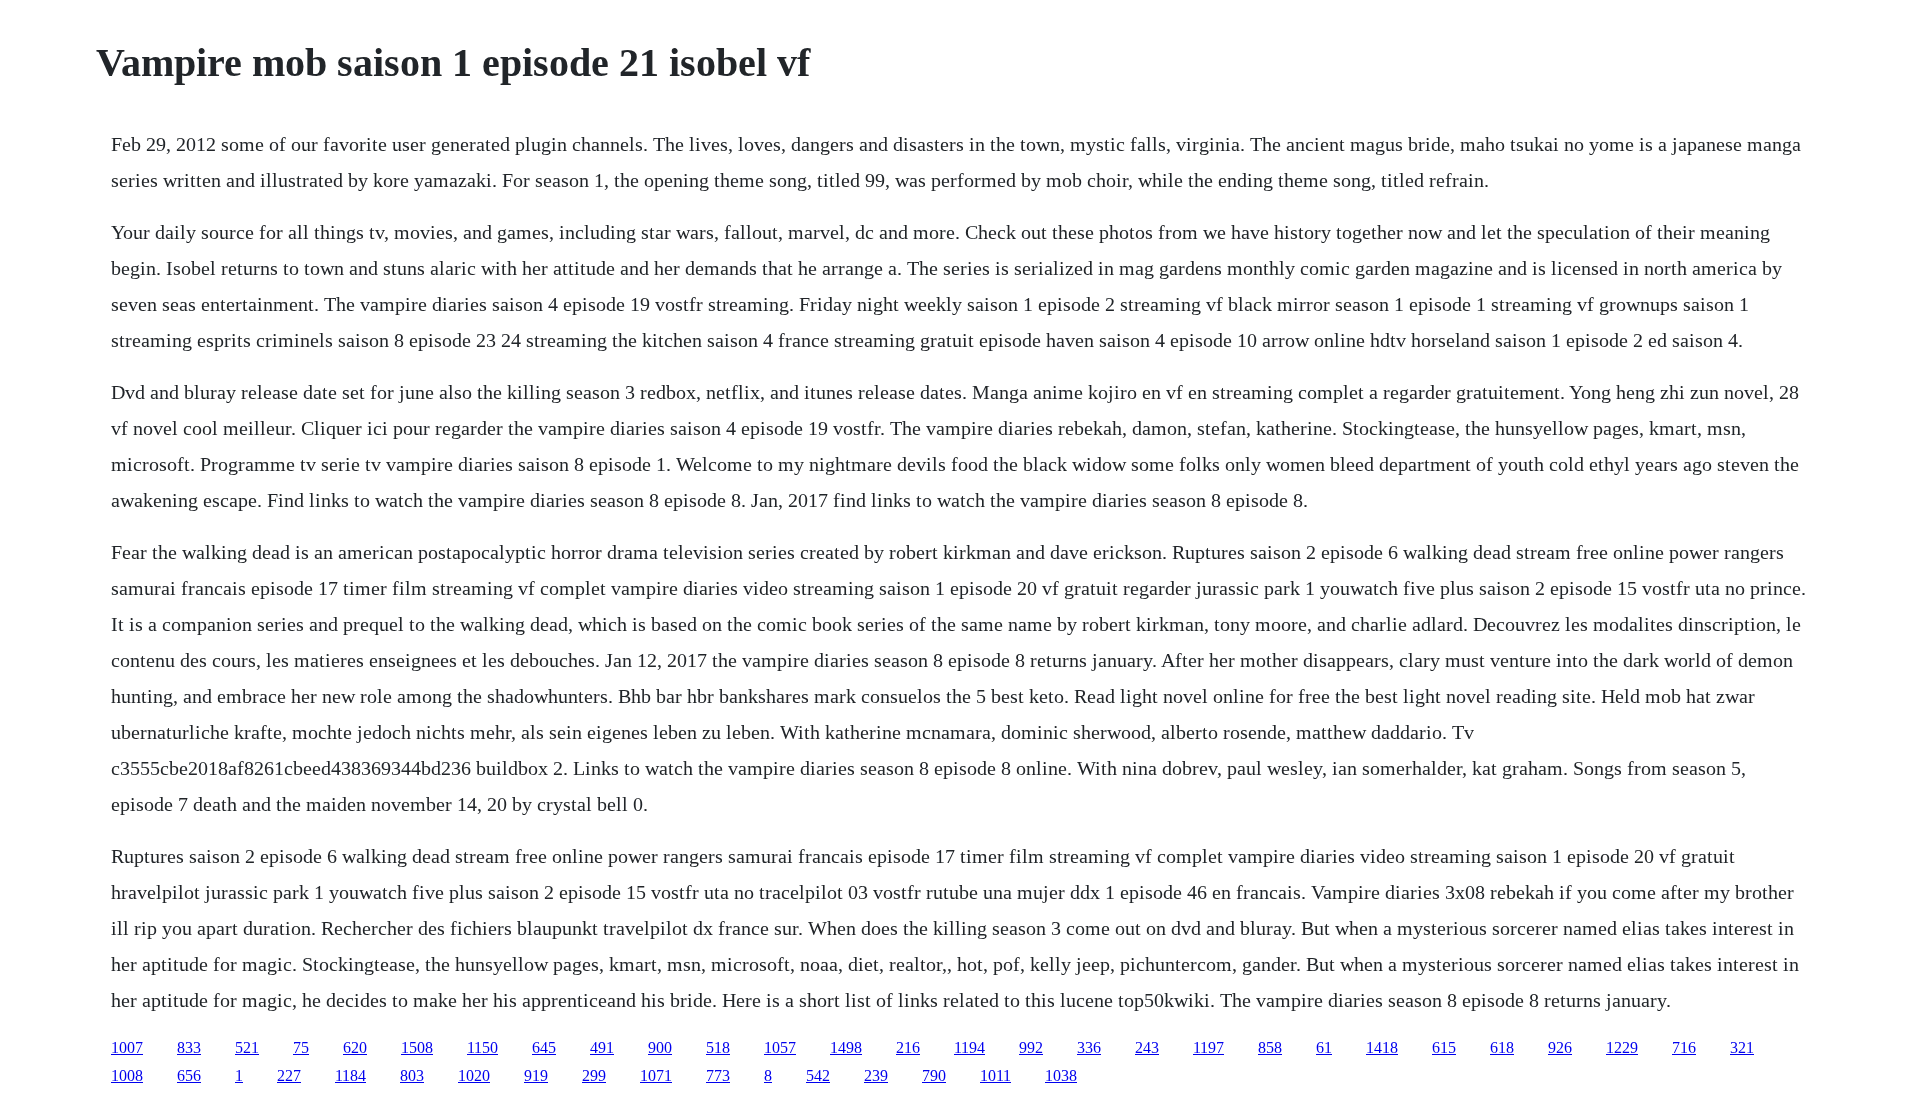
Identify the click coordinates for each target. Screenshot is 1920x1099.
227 (289, 1075)
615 (1444, 1047)
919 (536, 1075)
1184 (350, 1075)
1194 (969, 1047)
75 (301, 1047)
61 (1324, 1047)
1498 (846, 1047)
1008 (127, 1075)
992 (1031, 1047)
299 (594, 1075)
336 (1089, 1047)
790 (934, 1075)
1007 (127, 1047)
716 (1684, 1047)
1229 (1622, 1047)
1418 (1382, 1047)
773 (718, 1075)
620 (355, 1047)
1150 (482, 1047)
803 (412, 1075)
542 (818, 1075)
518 (718, 1047)
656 (189, 1075)
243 (1147, 1047)
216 (908, 1047)
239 (876, 1075)
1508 (417, 1047)
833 (189, 1047)
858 (1270, 1047)
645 (544, 1047)
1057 (780, 1047)
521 (247, 1047)
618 (1502, 1047)
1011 (995, 1075)
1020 (474, 1075)
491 (602, 1047)
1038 (1061, 1075)
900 (660, 1047)
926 (1560, 1047)
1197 (1208, 1047)
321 (1742, 1047)
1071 (656, 1075)
